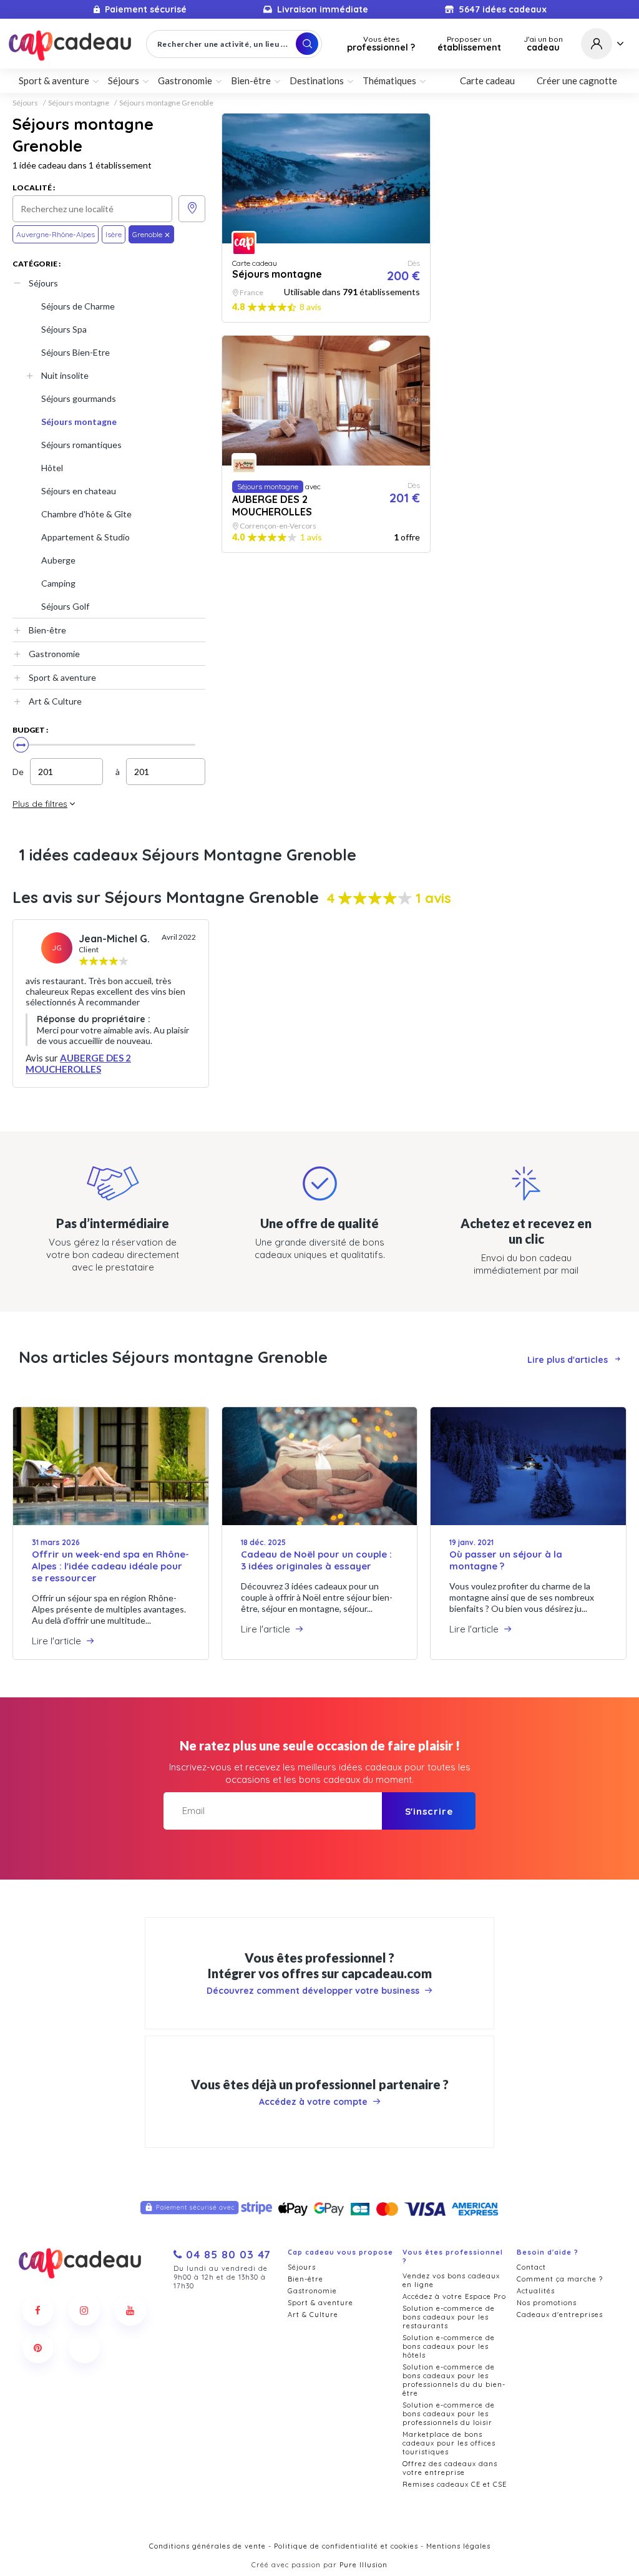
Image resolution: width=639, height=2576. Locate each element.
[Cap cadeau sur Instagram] (84, 2310)
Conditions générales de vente (207, 2546)
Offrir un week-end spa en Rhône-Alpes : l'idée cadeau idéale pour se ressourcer (110, 1566)
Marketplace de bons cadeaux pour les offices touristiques (449, 2443)
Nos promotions (547, 2303)
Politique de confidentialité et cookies (346, 2546)
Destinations (317, 80)
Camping (58, 583)
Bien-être (47, 630)
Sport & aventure (62, 677)
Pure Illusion (363, 2565)
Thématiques (389, 80)
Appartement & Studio (85, 537)
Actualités (536, 2291)
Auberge (58, 560)
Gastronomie (54, 654)
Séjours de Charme (78, 306)
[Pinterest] (38, 2348)
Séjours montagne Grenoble (166, 103)
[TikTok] (84, 2348)
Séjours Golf (65, 606)
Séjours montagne (79, 103)
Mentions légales (458, 2546)
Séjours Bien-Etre (76, 352)
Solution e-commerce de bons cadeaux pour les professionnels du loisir (449, 2414)
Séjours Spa (64, 329)
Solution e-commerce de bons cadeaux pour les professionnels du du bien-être (454, 2380)
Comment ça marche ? (560, 2279)
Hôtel (52, 468)
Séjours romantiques (81, 445)
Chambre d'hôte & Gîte (86, 514)
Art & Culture (55, 701)
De (18, 772)
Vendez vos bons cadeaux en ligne (451, 2280)
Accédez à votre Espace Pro (454, 2296)
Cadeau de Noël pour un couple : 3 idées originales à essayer (316, 1560)
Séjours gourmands (79, 398)
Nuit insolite (65, 375)
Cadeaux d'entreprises (560, 2315)
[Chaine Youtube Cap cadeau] (130, 2310)
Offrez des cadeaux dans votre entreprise (450, 2468)
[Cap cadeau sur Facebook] (38, 2310)
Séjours (25, 103)
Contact (531, 2267)
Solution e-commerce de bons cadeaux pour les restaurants (449, 2317)
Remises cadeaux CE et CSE (455, 2484)
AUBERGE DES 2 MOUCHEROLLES (78, 1063)
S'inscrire (429, 1811)
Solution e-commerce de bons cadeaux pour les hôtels (449, 2346)
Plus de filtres (40, 804)
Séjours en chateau (79, 491)
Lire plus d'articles (568, 1360)
